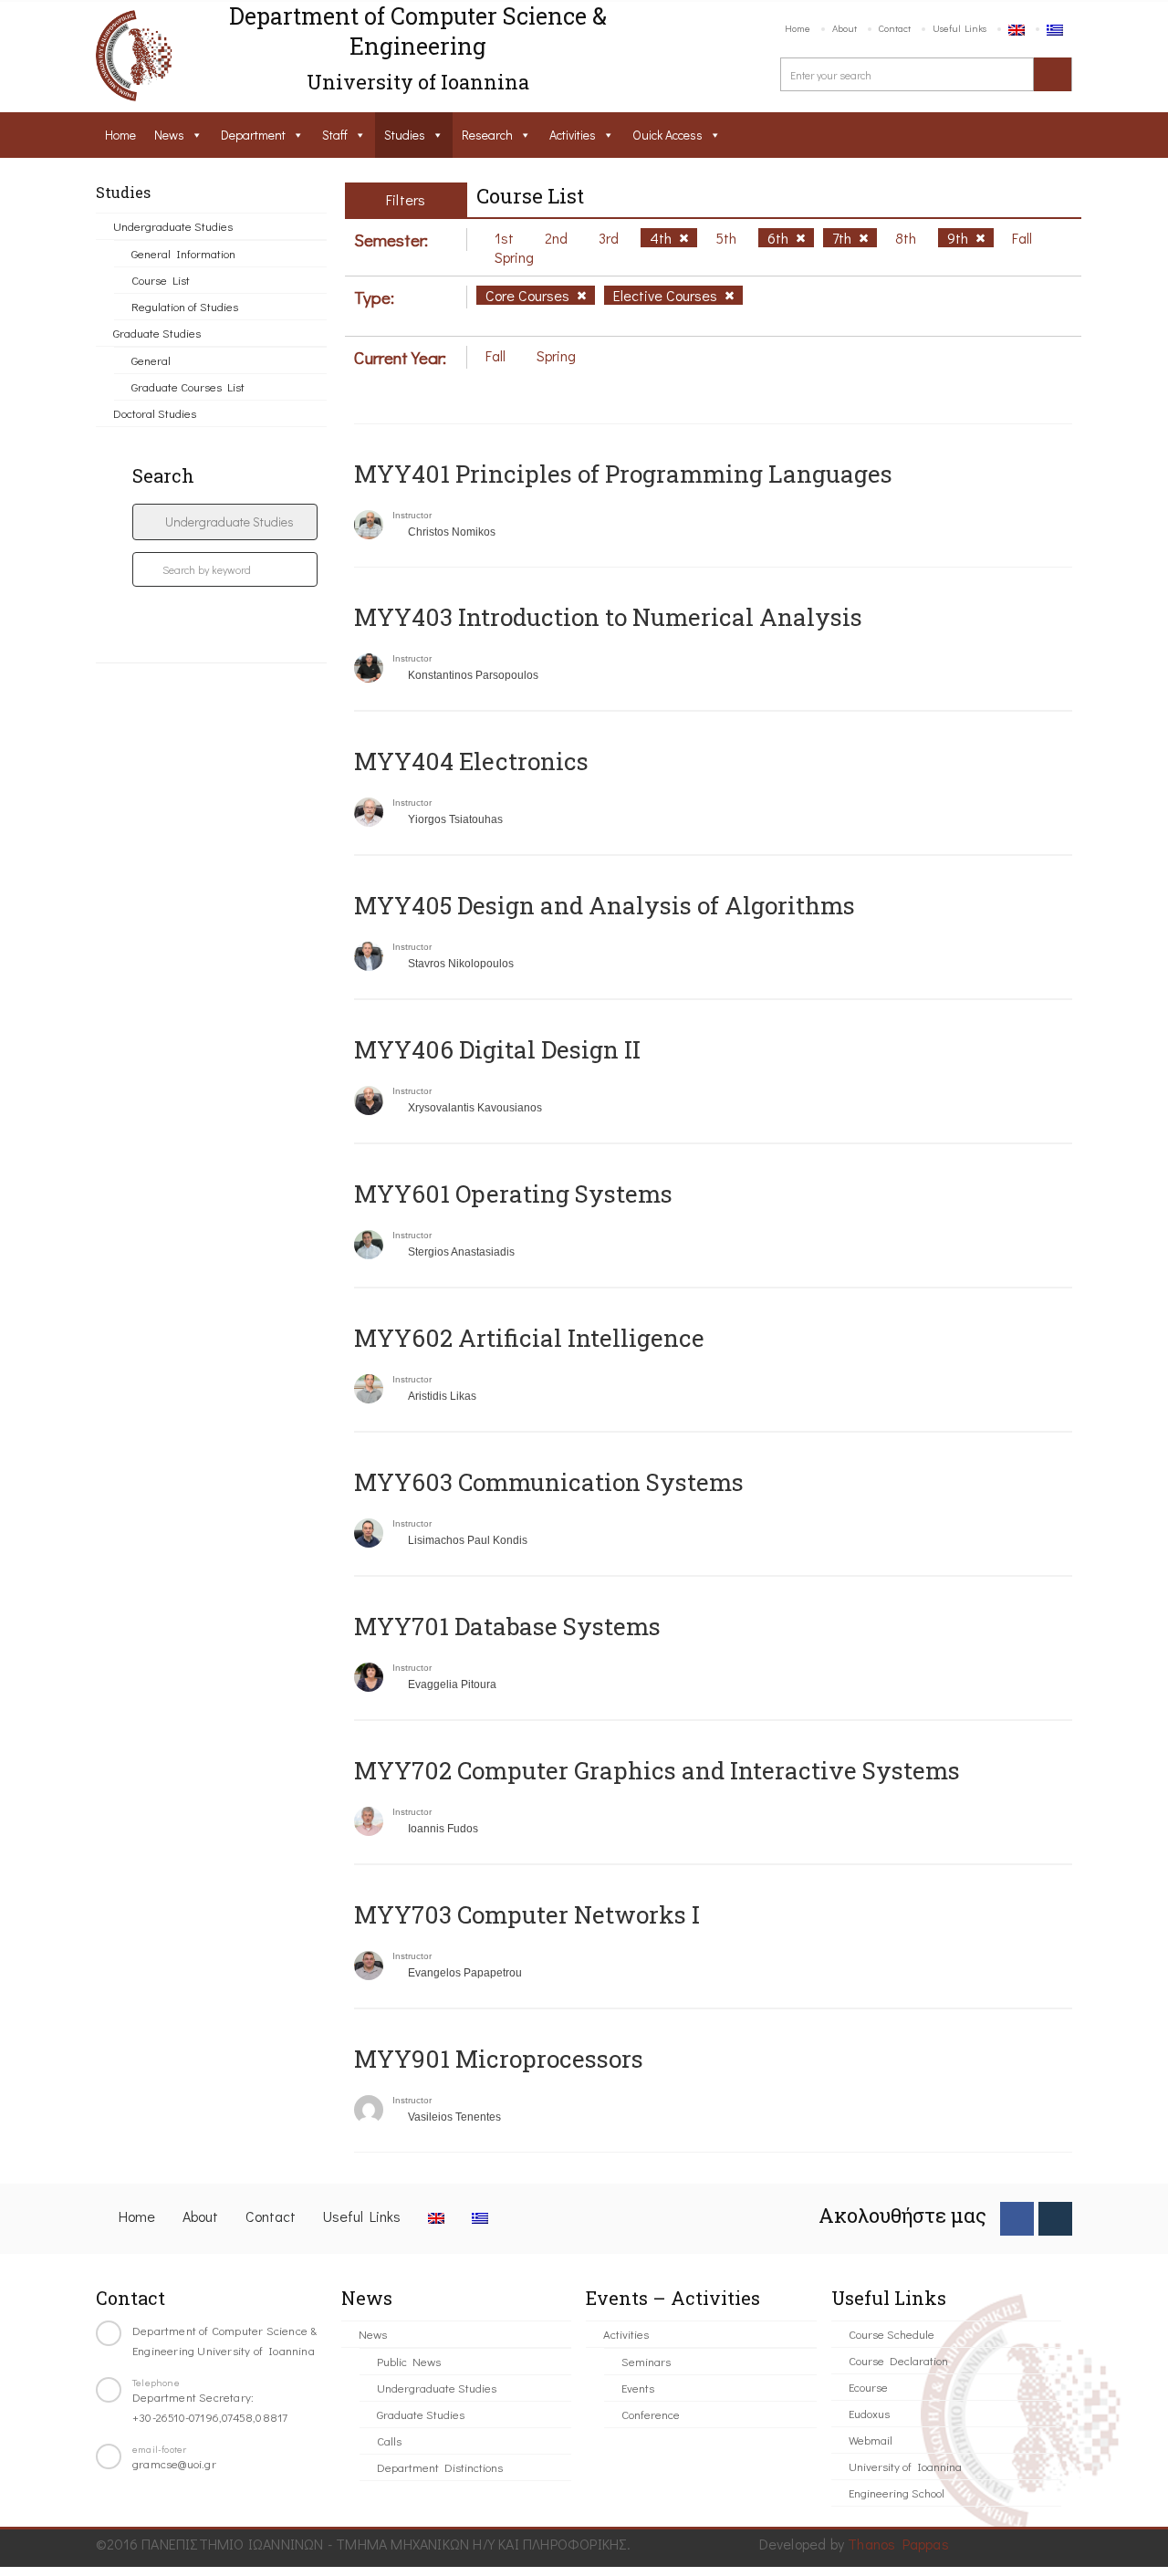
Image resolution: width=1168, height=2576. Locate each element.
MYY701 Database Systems (507, 1626)
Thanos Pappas (898, 2544)
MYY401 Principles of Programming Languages (623, 474)
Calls (389, 2440)
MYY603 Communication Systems (549, 1482)
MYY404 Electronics (471, 761)
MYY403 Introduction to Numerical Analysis (608, 617)
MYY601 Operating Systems (513, 1194)
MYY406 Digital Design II (497, 1049)
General (151, 360)
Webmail (871, 2440)
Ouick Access (667, 135)
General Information (183, 253)
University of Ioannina (905, 2466)
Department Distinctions (440, 2467)
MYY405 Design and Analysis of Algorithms (605, 905)
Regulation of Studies (185, 306)
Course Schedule (892, 2334)
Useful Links (959, 28)
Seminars (646, 2361)
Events (638, 2388)
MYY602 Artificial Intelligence (529, 1338)
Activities (573, 135)
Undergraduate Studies (173, 226)
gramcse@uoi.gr (174, 2463)
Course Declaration (898, 2360)
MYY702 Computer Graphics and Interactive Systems (657, 1770)
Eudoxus (869, 2413)
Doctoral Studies (155, 413)
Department (253, 135)
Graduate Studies (157, 333)
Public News (409, 2361)
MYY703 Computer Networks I (527, 1914)
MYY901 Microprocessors (499, 2059)
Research (487, 135)
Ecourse (868, 2387)
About (845, 28)
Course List (161, 280)
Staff (335, 135)
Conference (651, 2414)
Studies (405, 135)
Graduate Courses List (188, 386)
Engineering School (897, 2493)
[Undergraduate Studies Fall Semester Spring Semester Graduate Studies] (225, 522)
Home (798, 28)
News (169, 135)
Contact (895, 28)
